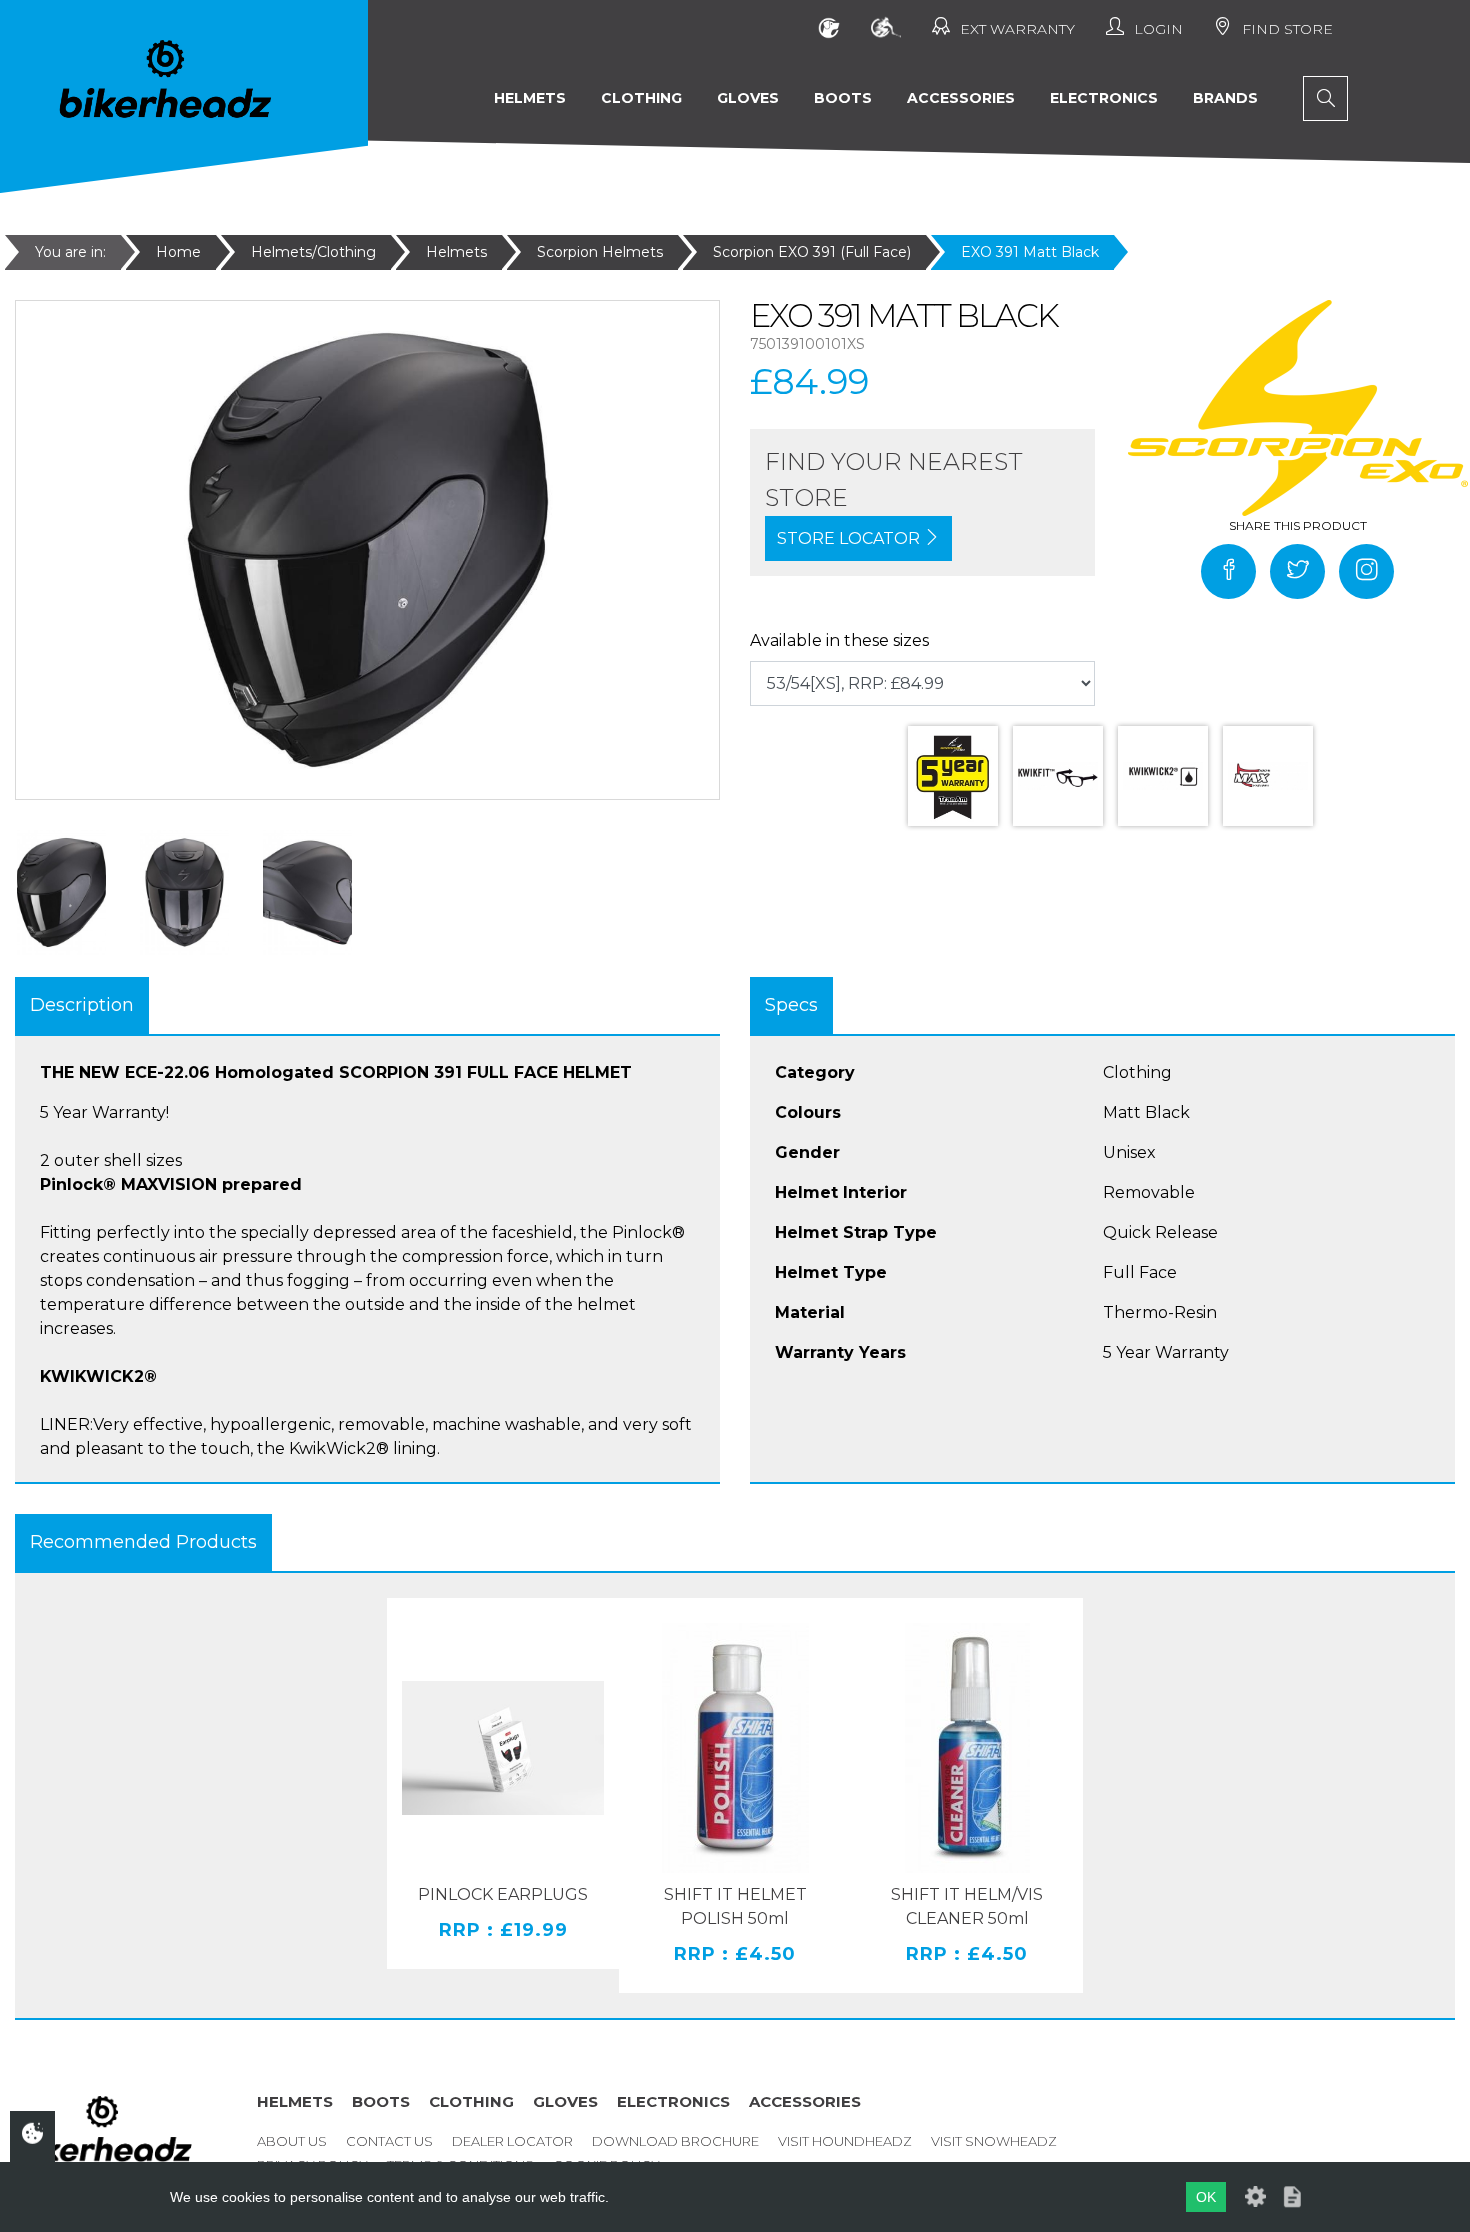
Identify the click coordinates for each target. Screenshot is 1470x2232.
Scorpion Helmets (600, 252)
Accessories (961, 98)
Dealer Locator (512, 2141)
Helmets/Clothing (313, 252)
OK (1206, 2197)
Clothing (641, 98)
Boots (843, 98)
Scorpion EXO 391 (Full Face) (812, 252)
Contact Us (389, 2141)
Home (178, 252)
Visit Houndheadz (845, 2141)
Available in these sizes (839, 640)
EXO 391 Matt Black (1030, 252)
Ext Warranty (1017, 29)
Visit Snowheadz (994, 2141)
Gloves (748, 98)
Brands (1225, 98)
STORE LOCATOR (850, 538)
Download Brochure (675, 2141)
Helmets (530, 98)
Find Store (1287, 29)
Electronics (1104, 98)
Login (1158, 29)
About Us (292, 2141)
